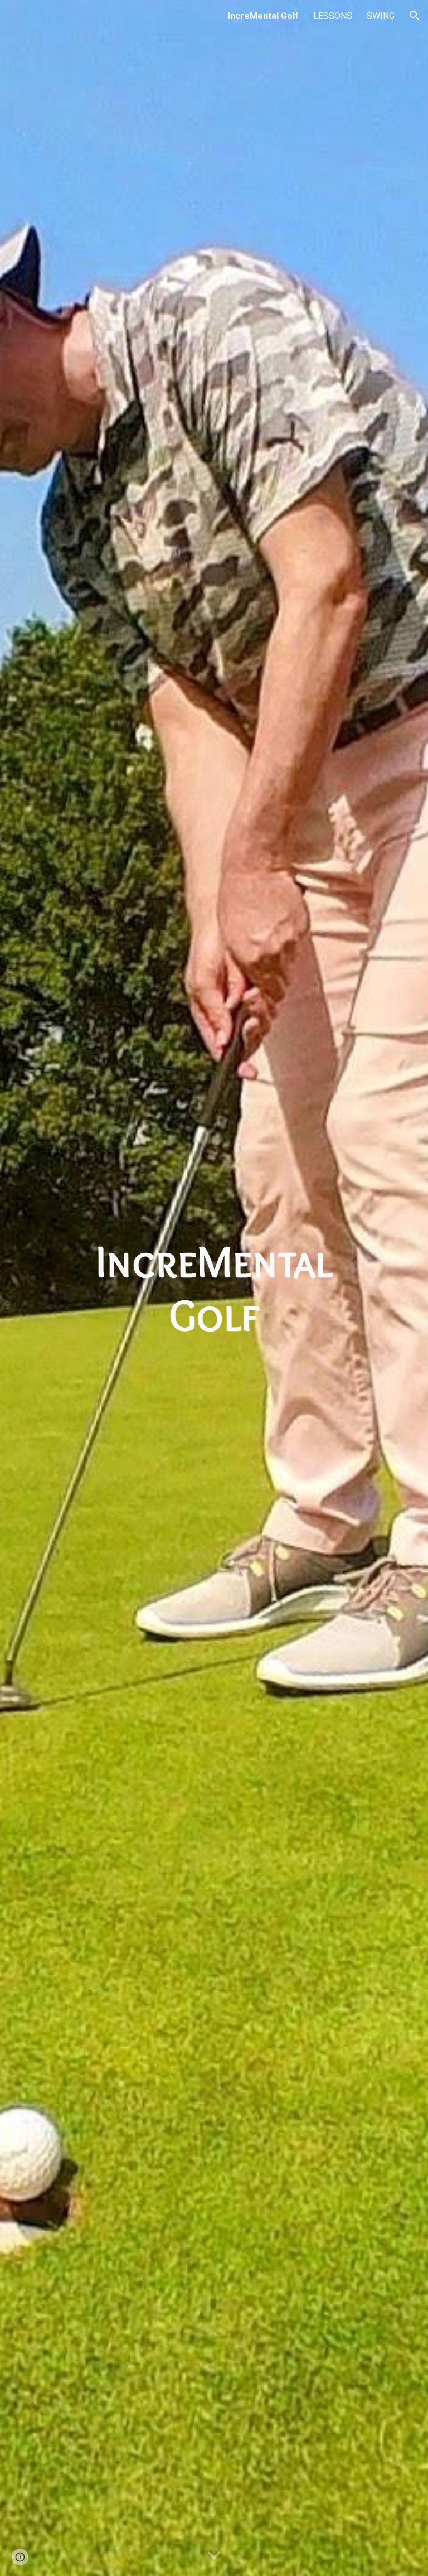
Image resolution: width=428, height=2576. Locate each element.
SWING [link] (381, 16)
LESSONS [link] (333, 16)
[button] (415, 16)
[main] (214, 1288)
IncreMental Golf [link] (263, 16)
